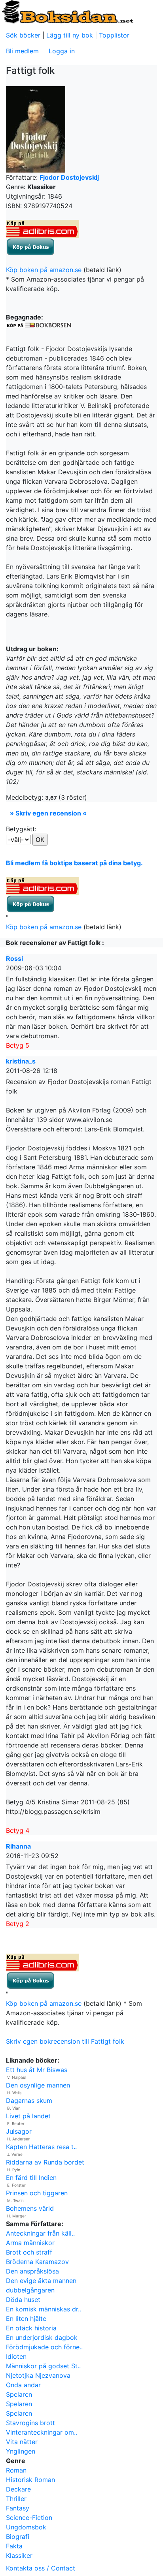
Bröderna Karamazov (37, 2262)
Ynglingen (21, 2451)
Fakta (14, 2546)
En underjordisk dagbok (42, 2337)
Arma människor (30, 2243)
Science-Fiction (29, 2518)
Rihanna (18, 1846)
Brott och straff (29, 2252)
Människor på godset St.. (43, 2366)
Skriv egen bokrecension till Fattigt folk (65, 2041)
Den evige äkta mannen (41, 2281)
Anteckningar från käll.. (40, 2233)
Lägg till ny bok (70, 35)
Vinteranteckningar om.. (42, 2432)
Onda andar (23, 2385)
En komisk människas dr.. (44, 2309)
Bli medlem (22, 51)
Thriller (16, 2499)
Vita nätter (22, 2442)
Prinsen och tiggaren (37, 2193)
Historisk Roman (30, 2480)
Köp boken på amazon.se (44, 270)
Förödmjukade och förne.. (44, 2347)
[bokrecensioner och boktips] (67, 11)
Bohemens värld (30, 2208)
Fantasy (18, 2508)
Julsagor (19, 2131)
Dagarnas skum (29, 2101)
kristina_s (21, 1061)
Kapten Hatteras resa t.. (41, 2147)
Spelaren (19, 2394)
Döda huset (23, 2300)
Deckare (18, 2489)
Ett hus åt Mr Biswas (37, 2070)
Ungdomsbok (26, 2527)
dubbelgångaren (30, 2290)
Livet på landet (28, 2116)
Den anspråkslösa (32, 2271)
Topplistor (114, 35)
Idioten (16, 2356)
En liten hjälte (26, 2319)
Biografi (18, 2537)
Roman (16, 2470)
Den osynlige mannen (38, 2085)
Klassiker (19, 2555)
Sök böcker (23, 35)
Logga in (62, 51)
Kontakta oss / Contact (41, 2568)
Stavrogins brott (30, 2423)
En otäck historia (31, 2328)
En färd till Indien (31, 2178)
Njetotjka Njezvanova (38, 2375)
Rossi (14, 958)
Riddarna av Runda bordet (45, 2162)
